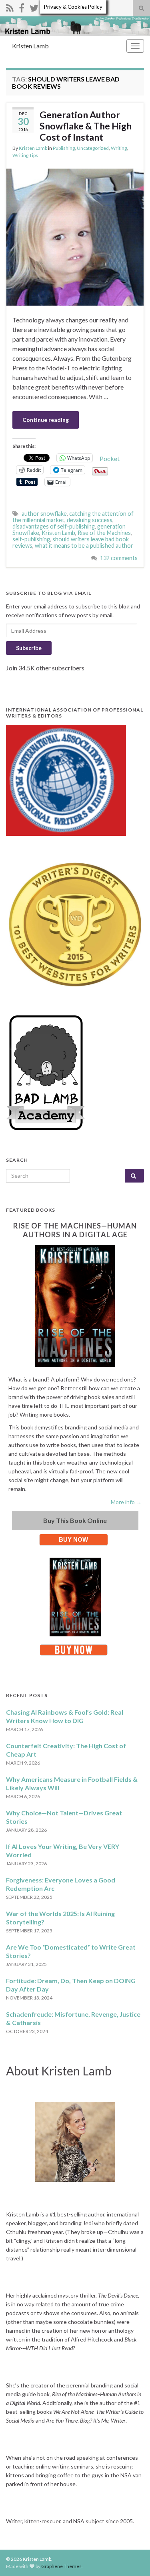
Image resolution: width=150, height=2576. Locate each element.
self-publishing (31, 539)
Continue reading (46, 420)
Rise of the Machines (104, 533)
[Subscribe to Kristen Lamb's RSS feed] (10, 7)
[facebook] (22, 7)
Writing (119, 148)
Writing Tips (25, 155)
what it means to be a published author (84, 546)
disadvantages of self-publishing (54, 526)
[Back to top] (132, 2558)
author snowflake (44, 514)
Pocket (110, 458)
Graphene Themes (61, 2566)
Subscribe (29, 648)
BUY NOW (73, 1539)
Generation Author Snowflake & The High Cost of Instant (86, 126)
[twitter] (34, 7)
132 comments (119, 558)
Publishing (64, 148)
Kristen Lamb (30, 46)
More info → (126, 1502)
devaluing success (90, 520)
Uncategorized (93, 148)
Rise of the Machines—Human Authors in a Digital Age (75, 1230)
